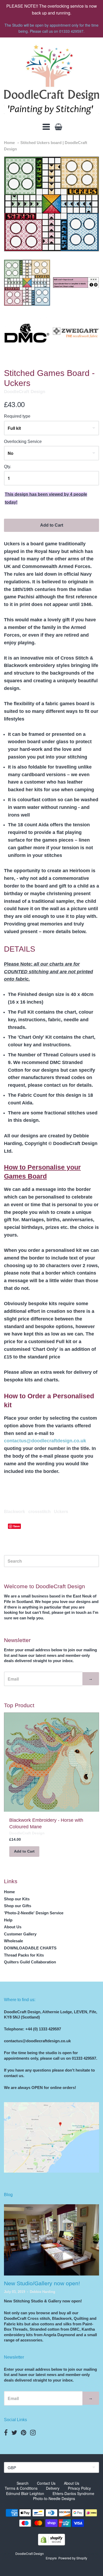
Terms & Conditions (21, 2488)
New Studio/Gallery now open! (42, 2283)
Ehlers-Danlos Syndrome (73, 2493)
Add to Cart (52, 525)
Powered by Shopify (73, 2558)
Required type (17, 416)
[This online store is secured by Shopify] (51, 2544)
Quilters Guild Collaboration (30, 1962)
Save (17, 1526)
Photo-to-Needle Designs (54, 2498)
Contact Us (46, 2483)
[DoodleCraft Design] (51, 80)
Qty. (8, 467)
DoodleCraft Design (25, 392)
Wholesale (13, 1941)
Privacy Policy (79, 2488)
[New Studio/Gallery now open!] (51, 2240)
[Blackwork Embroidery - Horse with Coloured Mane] (51, 1762)
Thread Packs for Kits (24, 1955)
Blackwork (15, 1512)
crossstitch (39, 1512)
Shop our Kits (17, 1899)
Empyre (51, 2558)
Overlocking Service (23, 442)
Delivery (53, 2488)
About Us (13, 1927)
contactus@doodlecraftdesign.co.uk (45, 1441)
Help (8, 1920)
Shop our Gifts (18, 1906)
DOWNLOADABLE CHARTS (30, 1948)
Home (9, 143)
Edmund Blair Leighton (25, 2493)
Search (23, 2483)
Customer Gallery (20, 1934)
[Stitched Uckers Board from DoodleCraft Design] (27, 283)
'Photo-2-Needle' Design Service (34, 1913)
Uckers (61, 1512)
